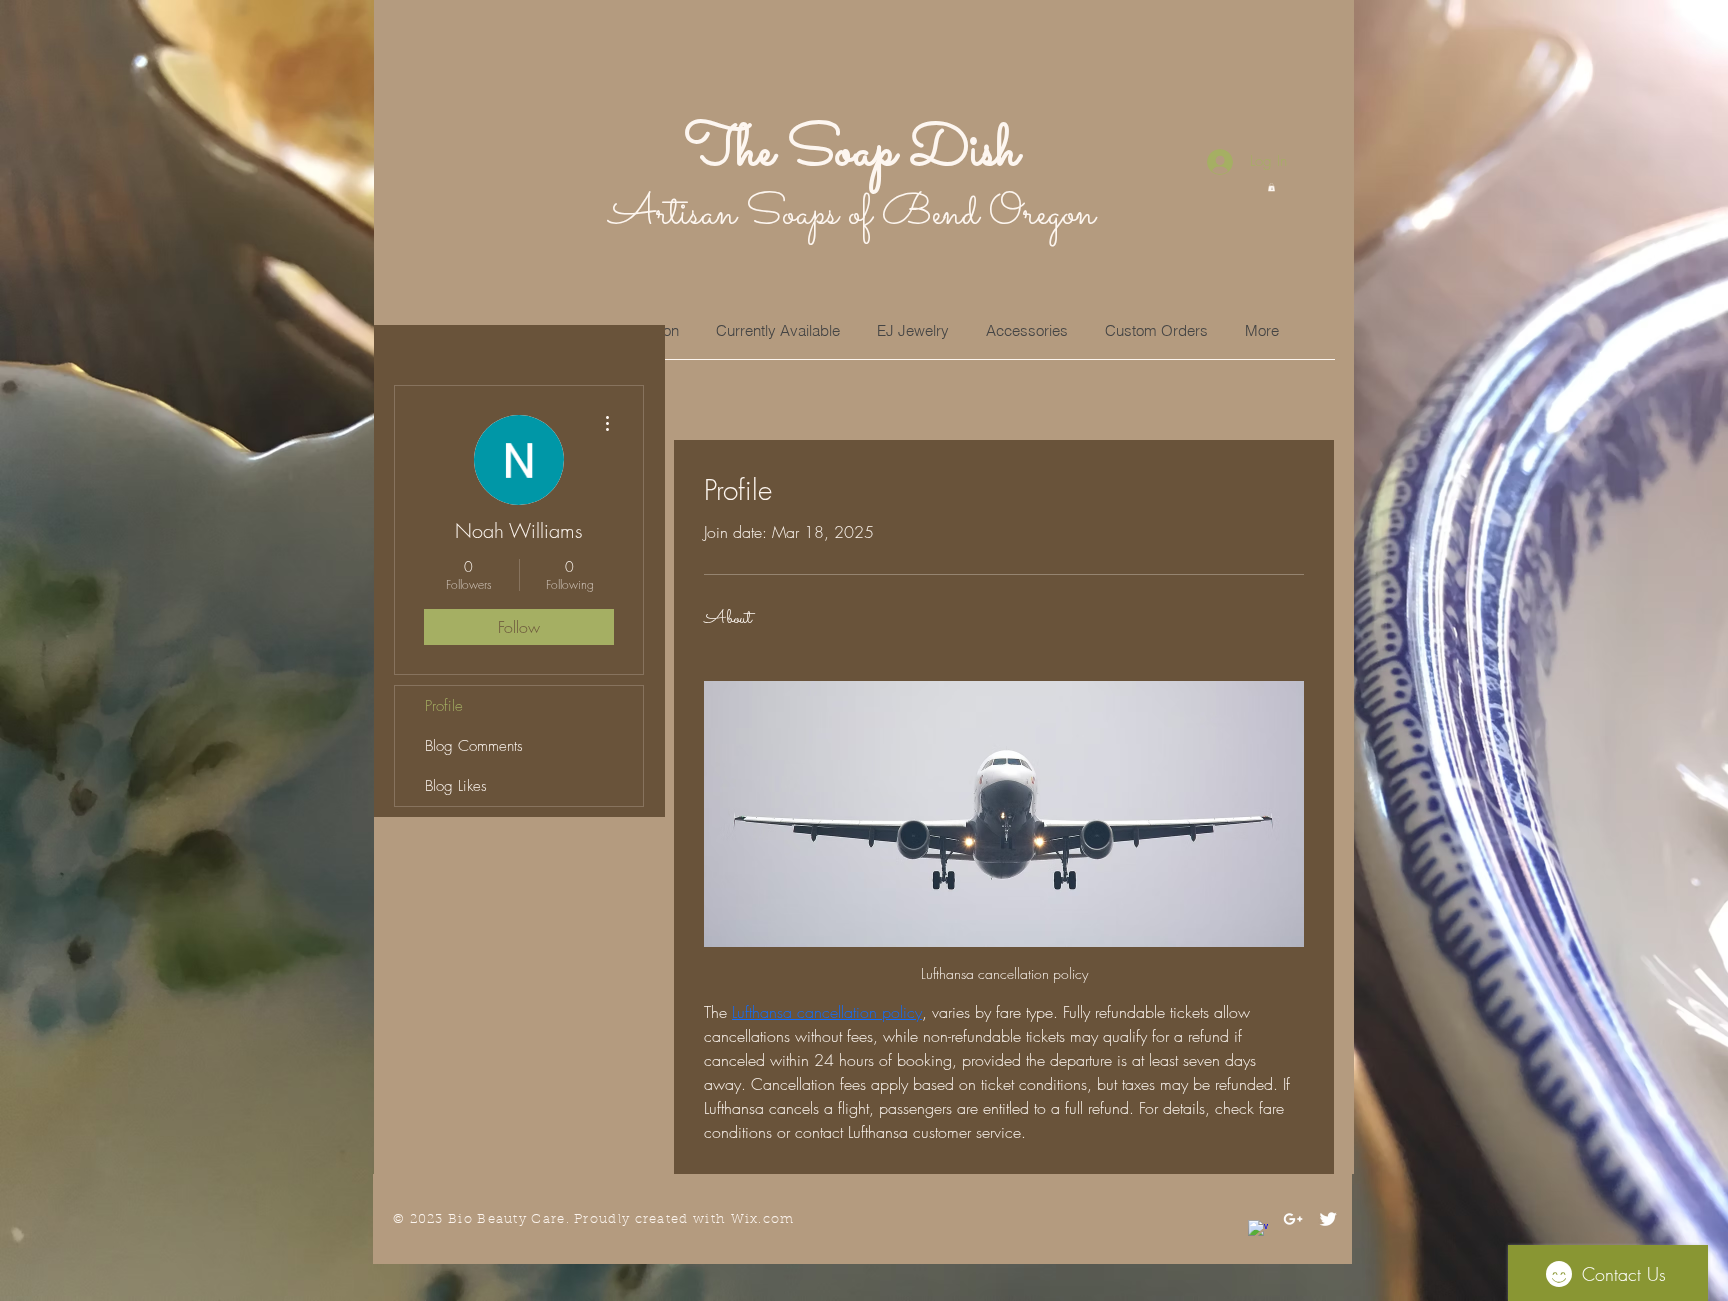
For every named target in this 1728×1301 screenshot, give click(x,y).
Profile (444, 706)
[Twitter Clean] (1328, 1219)
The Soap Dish (852, 152)
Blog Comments (474, 746)
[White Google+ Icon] (1293, 1219)
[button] (1271, 187)
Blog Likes (456, 786)
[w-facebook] (1258, 1230)
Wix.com (763, 1219)
